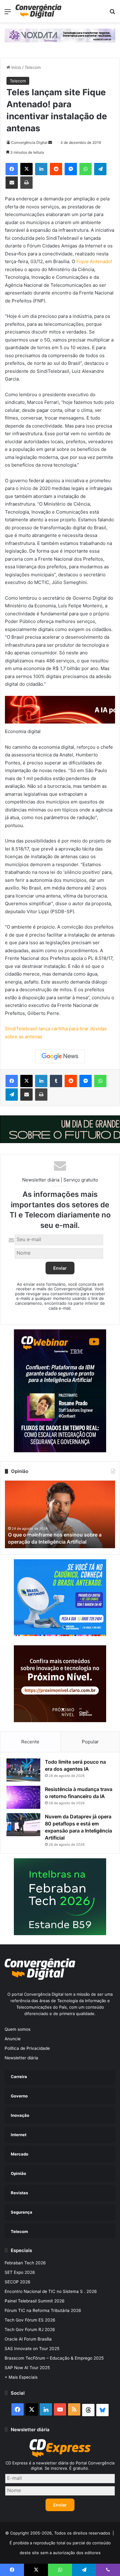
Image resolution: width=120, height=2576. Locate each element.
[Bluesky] (102, 2410)
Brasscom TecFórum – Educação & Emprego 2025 (54, 2358)
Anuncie (13, 2039)
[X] (26, 169)
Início (16, 67)
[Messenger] (71, 169)
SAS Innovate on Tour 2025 (32, 2349)
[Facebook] (12, 169)
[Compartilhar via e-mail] (12, 183)
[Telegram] (100, 169)
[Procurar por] (112, 14)
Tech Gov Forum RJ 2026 (30, 2329)
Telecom (33, 67)
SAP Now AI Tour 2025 (27, 2368)
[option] (60, 1514)
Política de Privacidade (27, 2048)
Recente (30, 1742)
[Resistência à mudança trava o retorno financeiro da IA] (23, 1797)
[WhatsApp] (86, 169)
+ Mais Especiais (21, 2377)
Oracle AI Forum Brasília (28, 2339)
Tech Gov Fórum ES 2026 (30, 2320)
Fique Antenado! (94, 261)
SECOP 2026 (18, 2282)
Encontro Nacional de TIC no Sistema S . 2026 (51, 2291)
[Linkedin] (41, 169)
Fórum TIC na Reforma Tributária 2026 (43, 2310)
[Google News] (60, 1056)
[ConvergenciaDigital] (38, 11)
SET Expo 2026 (20, 2272)
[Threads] (88, 2410)
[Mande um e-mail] (50, 142)
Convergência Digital (29, 142)
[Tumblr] (56, 1081)
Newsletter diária (21, 2058)
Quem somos (18, 2029)
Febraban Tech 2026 (25, 2263)
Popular (90, 1742)
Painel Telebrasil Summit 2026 (35, 2301)
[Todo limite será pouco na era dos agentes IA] (23, 1770)
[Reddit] (56, 169)
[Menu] (8, 14)
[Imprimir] (26, 183)
